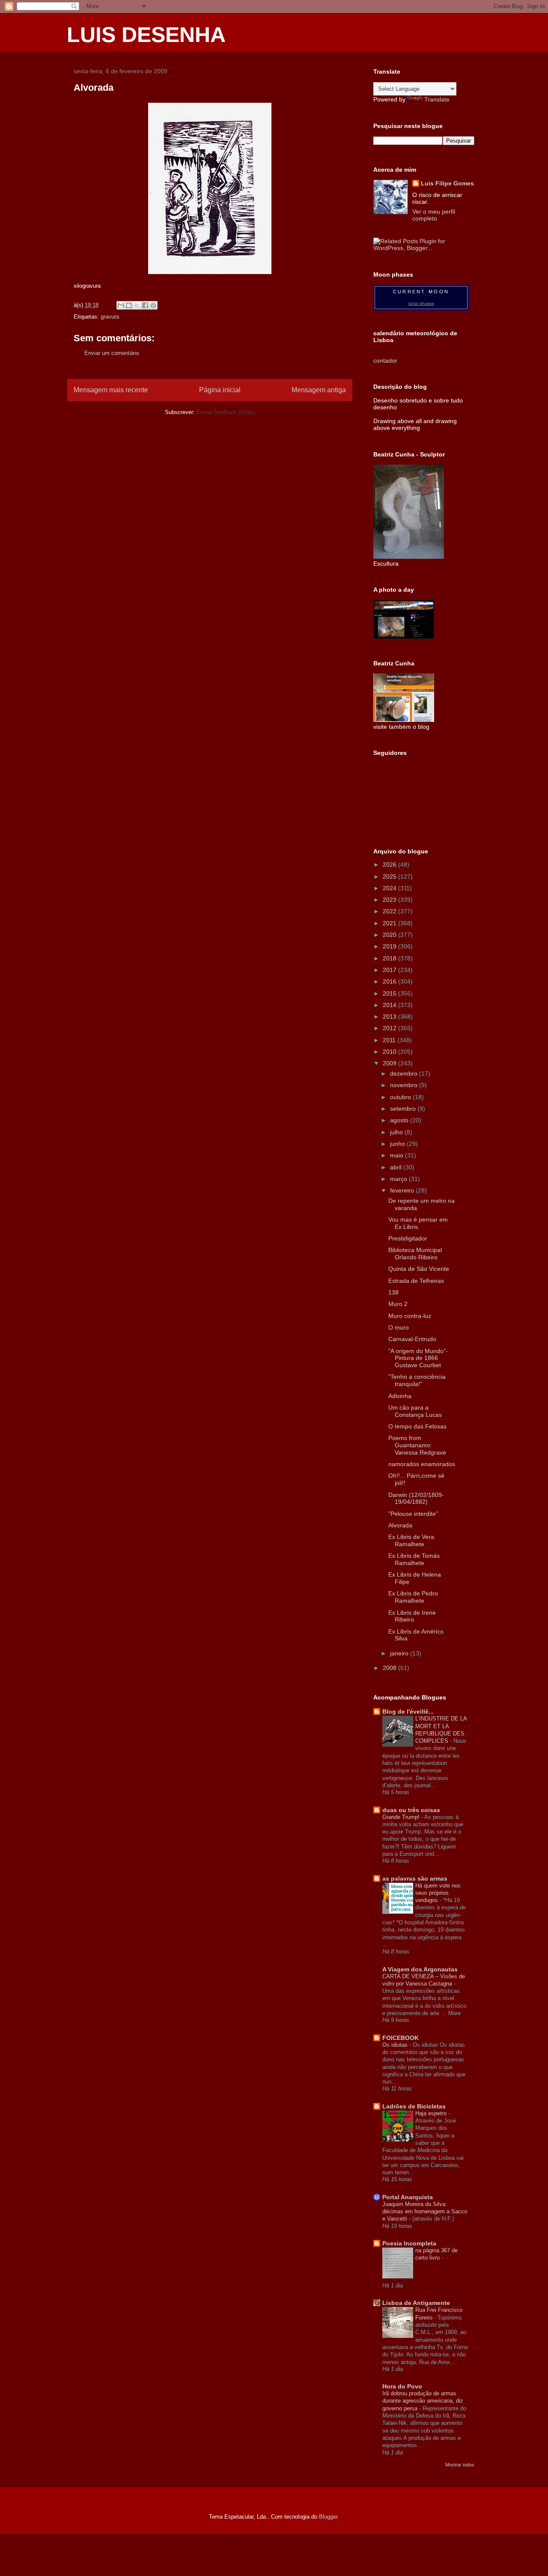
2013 (390, 1017)
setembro (404, 1109)
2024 (390, 888)
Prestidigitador (408, 1238)
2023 (390, 900)
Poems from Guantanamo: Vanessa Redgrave (417, 1445)
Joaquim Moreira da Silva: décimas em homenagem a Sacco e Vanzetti (425, 2212)
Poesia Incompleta (409, 2243)
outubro (401, 1097)
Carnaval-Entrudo (412, 1339)
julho (397, 1132)
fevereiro (403, 1190)
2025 (390, 877)
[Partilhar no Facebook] (145, 305)
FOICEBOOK (401, 2038)
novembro (405, 1085)
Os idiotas (396, 2045)
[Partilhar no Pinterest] (153, 305)
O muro (399, 1327)
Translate (437, 99)
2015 (390, 993)
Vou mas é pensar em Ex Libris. (418, 1223)
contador (385, 361)
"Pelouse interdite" (413, 1514)
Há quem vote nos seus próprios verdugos (438, 1893)
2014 (390, 1005)
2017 (390, 970)
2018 (390, 958)
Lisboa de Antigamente (416, 2303)
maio (398, 1155)
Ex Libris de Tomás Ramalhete (414, 1559)
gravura (110, 317)
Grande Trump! (402, 1817)
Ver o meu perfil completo (434, 215)
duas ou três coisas (411, 1810)
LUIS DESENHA (146, 35)
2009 (390, 1063)
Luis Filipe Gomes (447, 183)
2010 (390, 1052)
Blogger (328, 2517)
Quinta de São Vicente (419, 1269)
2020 (390, 935)
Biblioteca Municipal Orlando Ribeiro (415, 1254)
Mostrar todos (460, 2465)
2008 (390, 1668)
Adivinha (400, 1396)
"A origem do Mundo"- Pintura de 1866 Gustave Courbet (418, 1358)
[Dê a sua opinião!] (129, 305)
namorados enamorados (422, 1464)
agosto (400, 1120)
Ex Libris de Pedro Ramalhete (413, 1597)
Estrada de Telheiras (416, 1281)
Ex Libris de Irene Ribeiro (412, 1616)
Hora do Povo (402, 2386)
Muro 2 (398, 1304)
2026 (390, 865)
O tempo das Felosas (417, 1426)
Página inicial (220, 390)
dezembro (405, 1073)
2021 (390, 923)
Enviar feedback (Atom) (226, 412)
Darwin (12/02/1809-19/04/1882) (416, 1498)
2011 (390, 1040)
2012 (390, 1028)
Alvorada (400, 1525)
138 (393, 1292)
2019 (390, 946)
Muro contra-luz (410, 1316)
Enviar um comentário (112, 353)
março (399, 1179)
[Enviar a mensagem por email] (121, 305)
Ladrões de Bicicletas (414, 2106)
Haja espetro (432, 2113)
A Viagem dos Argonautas (420, 1969)
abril (397, 1167)
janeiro (400, 1653)
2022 (390, 911)
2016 (390, 981)
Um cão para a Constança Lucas (415, 1411)
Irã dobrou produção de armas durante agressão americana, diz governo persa (423, 2401)
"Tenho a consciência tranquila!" (417, 1380)
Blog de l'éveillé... (408, 1711)
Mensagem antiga (319, 390)
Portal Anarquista (408, 2197)
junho (398, 1144)
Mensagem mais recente (111, 390)
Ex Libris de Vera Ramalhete (411, 1540)
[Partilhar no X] (137, 305)
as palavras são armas (415, 1878)
